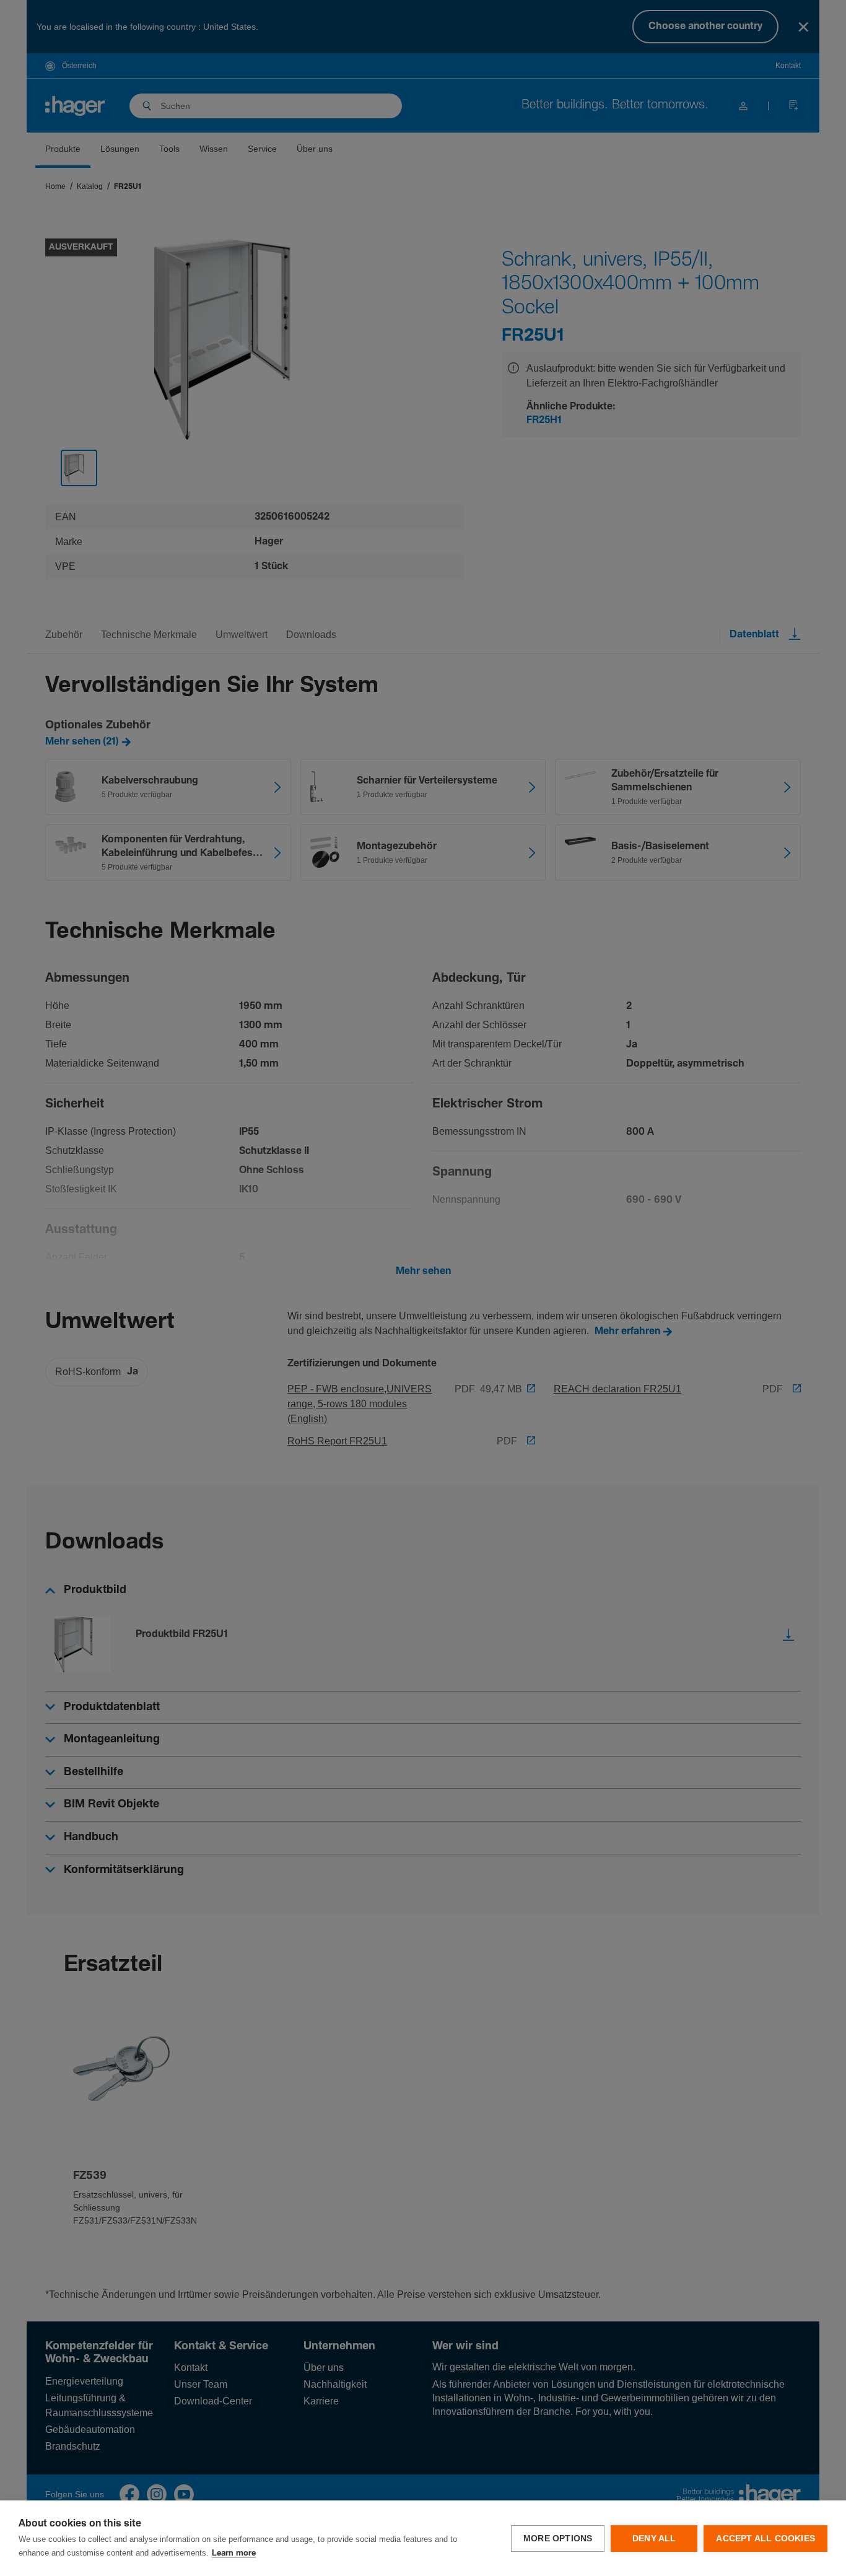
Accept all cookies (765, 2539)
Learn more (234, 2553)
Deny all (654, 2539)
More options (558, 2539)
